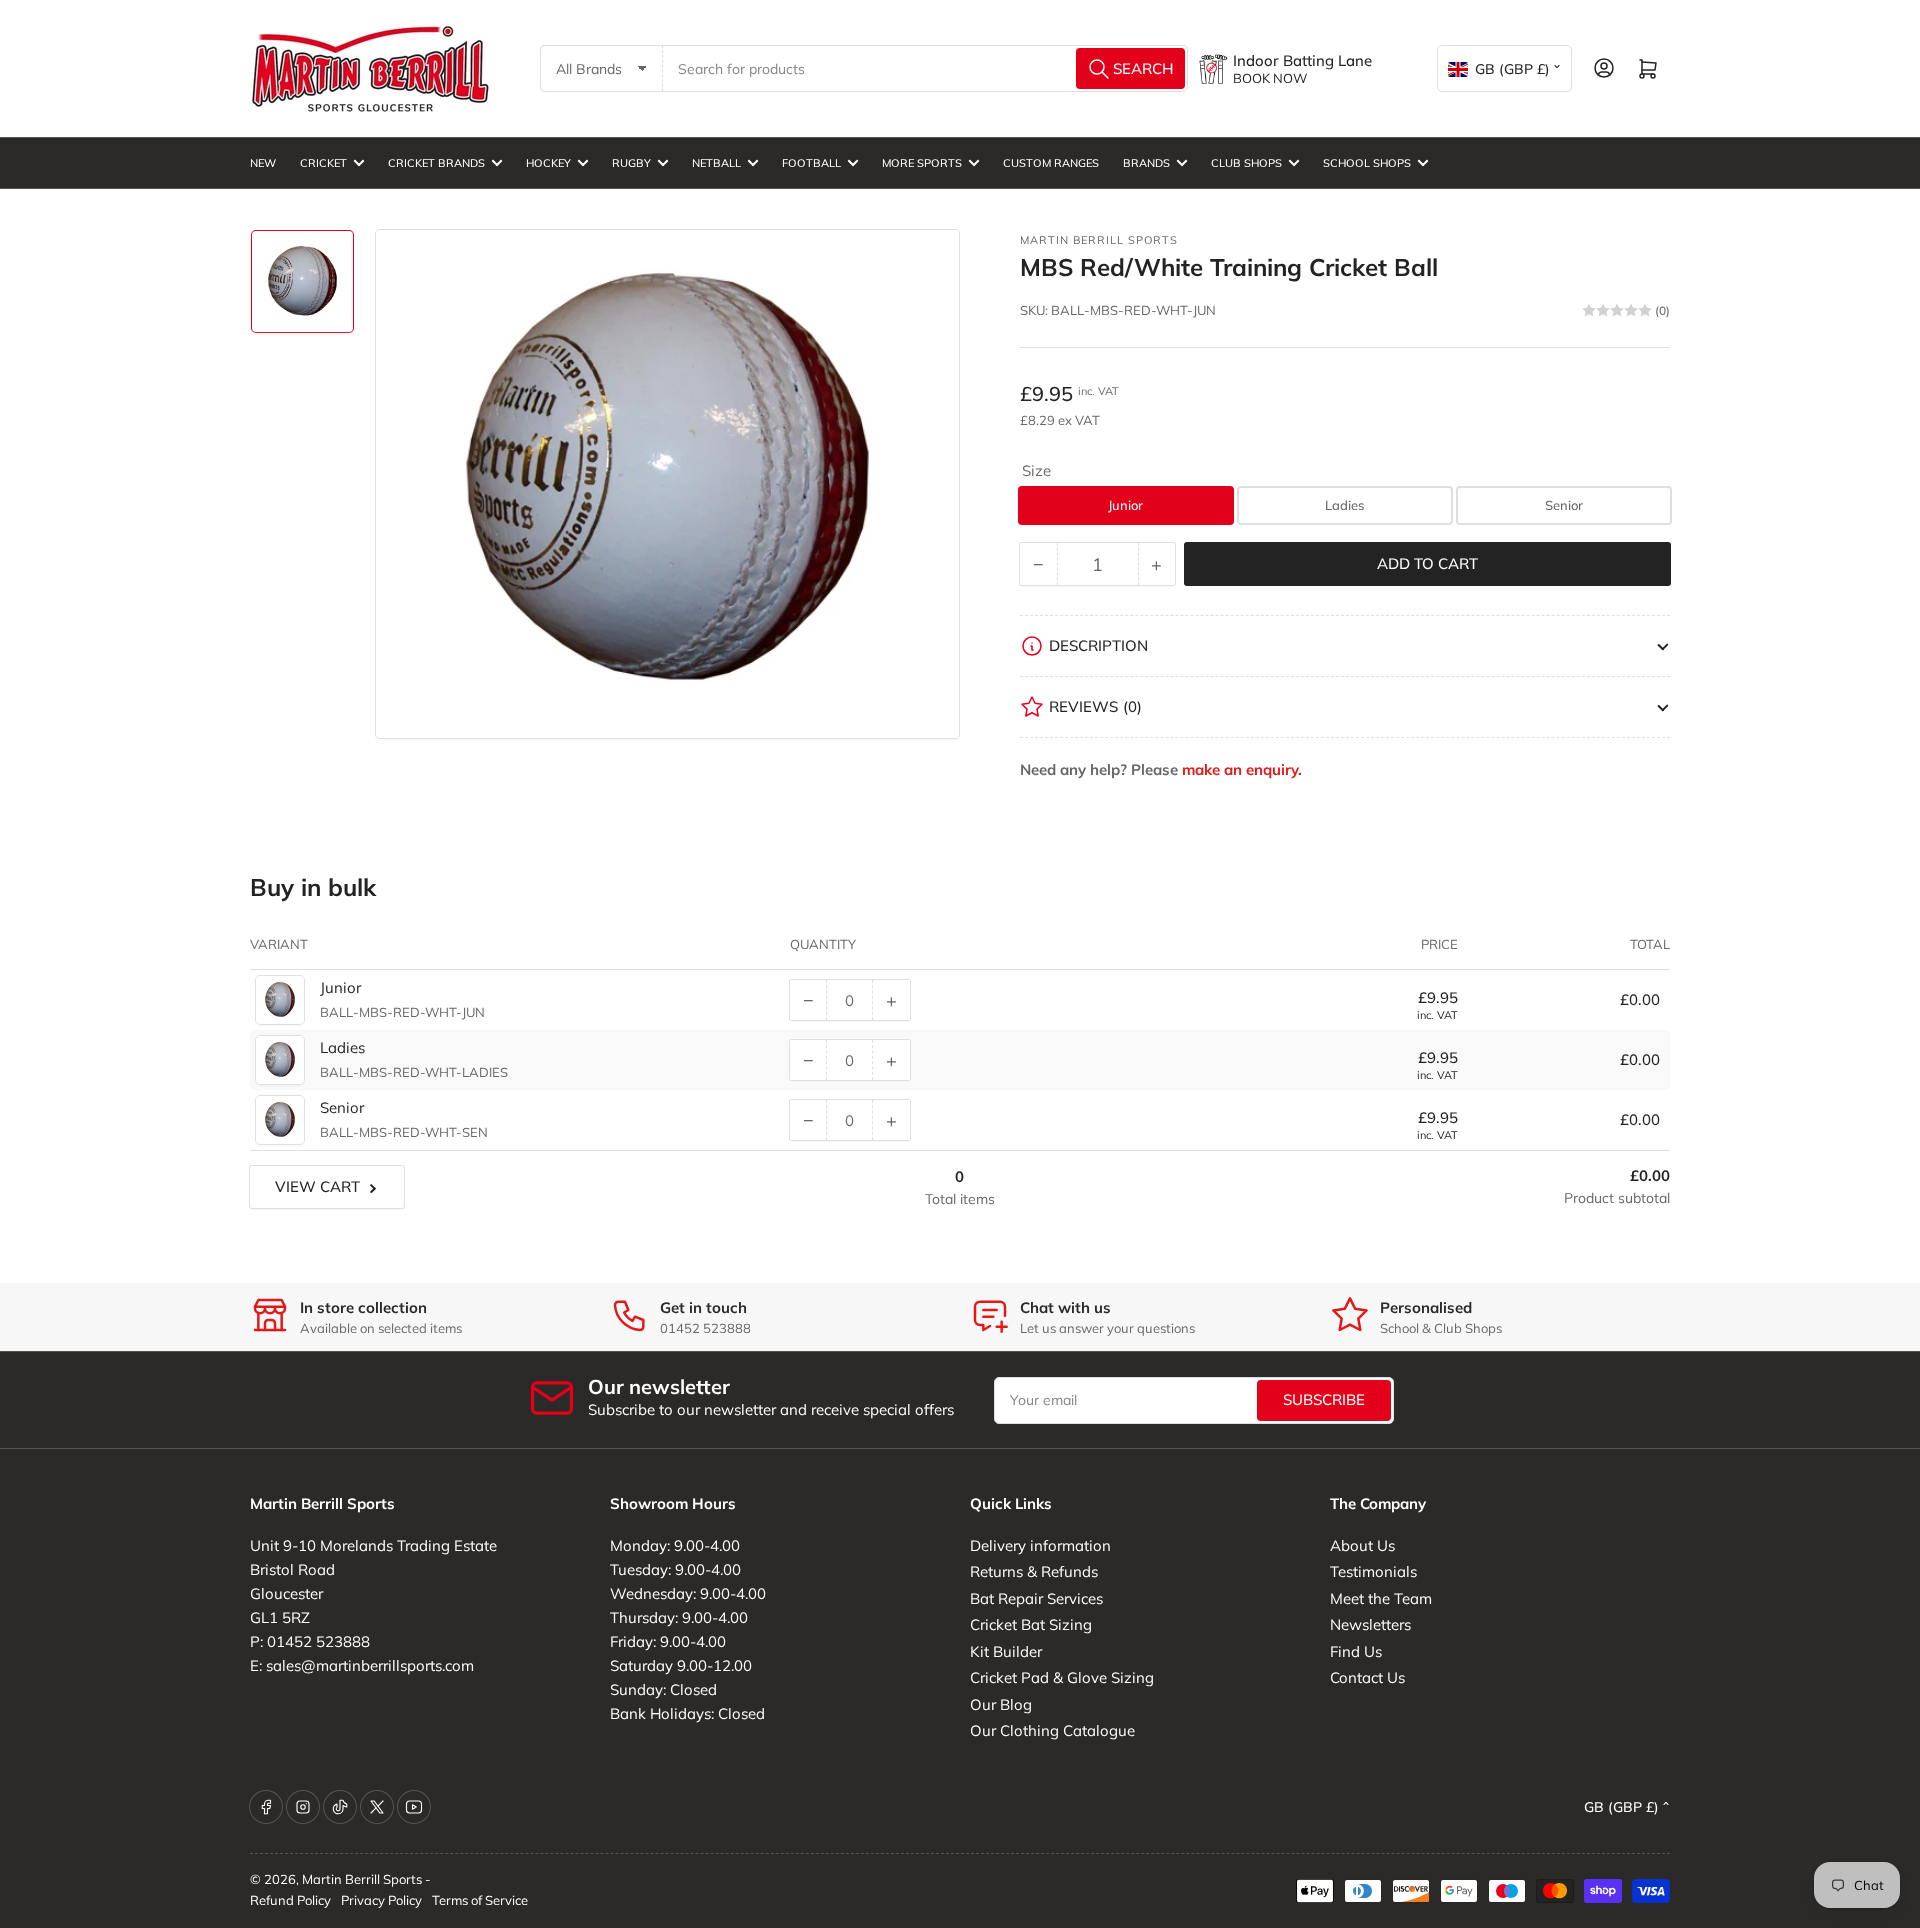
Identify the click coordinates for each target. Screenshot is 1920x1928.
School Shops (1367, 163)
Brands (1146, 163)
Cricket (323, 163)
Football (811, 163)
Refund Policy (290, 1900)
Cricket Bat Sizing (1031, 1624)
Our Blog (1001, 1704)
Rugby (631, 163)
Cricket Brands (436, 163)
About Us (1362, 1545)
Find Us (1356, 1651)
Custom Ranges (1051, 163)
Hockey (548, 163)
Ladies (1344, 505)
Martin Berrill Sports (1099, 240)
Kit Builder (1006, 1651)
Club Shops (1246, 163)
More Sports (922, 163)
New (263, 163)
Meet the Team (1381, 1598)
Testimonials (1373, 1571)
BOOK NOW (1270, 78)
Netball (716, 163)
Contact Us (1367, 1677)
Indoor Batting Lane (1302, 60)
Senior (1564, 505)
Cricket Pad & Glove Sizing (1062, 1677)
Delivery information (1040, 1545)
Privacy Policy (381, 1900)
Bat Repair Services (1036, 1598)
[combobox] (926, 68)
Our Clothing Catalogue (1052, 1730)
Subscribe (1324, 1399)
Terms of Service (480, 1900)
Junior (1125, 505)
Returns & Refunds (1034, 1571)
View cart (317, 1186)
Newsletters (1370, 1624)
